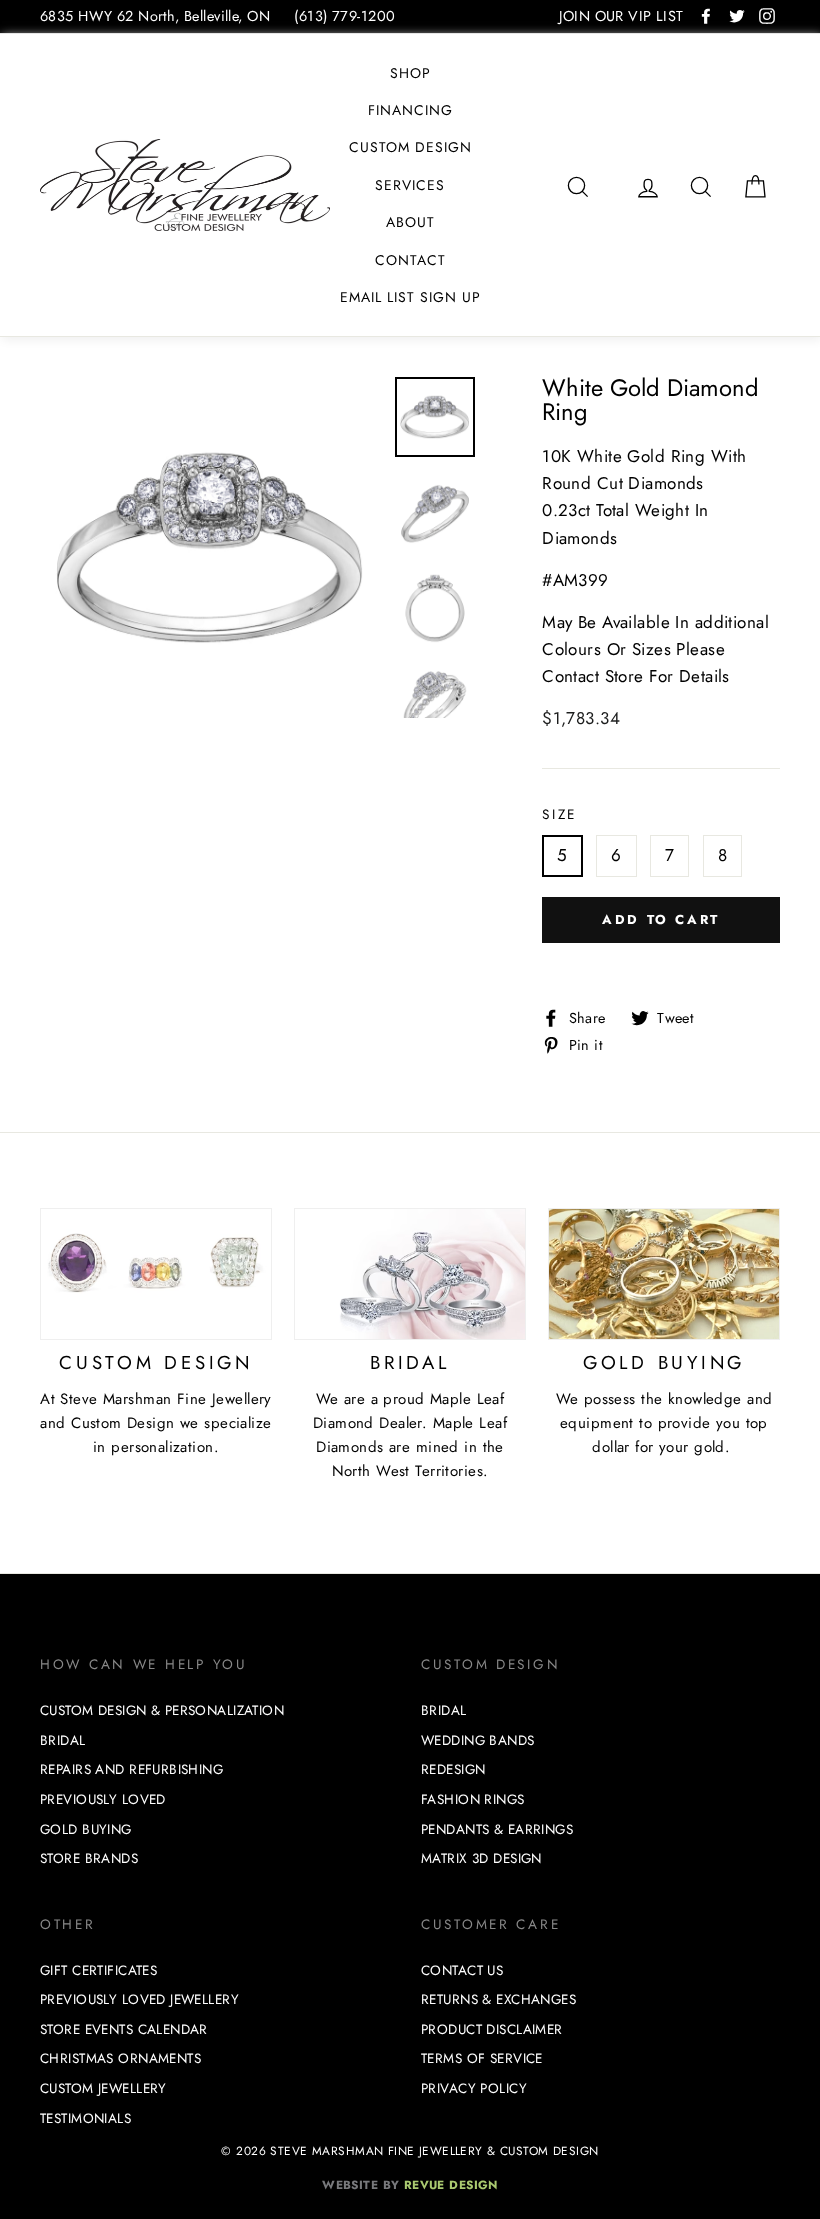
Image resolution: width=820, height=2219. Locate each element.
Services (410, 185)
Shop (410, 73)
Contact (410, 260)
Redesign (453, 1769)
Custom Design (410, 147)
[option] (210, 547)
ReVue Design (410, 2184)
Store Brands (89, 1858)
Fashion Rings (473, 1799)
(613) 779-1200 (344, 16)
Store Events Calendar (124, 2029)
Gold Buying (86, 1829)
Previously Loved (103, 1799)
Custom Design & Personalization (162, 1710)
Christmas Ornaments (120, 2058)
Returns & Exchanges (498, 1999)
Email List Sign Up (410, 297)
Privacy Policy (474, 2088)
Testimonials (85, 2118)
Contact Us (462, 1970)
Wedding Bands (478, 1740)
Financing (410, 110)
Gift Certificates (98, 1970)
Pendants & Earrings (497, 1829)
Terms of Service (482, 2058)
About (410, 222)
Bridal (63, 1740)
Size (559, 814)
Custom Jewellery (103, 2088)
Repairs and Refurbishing (131, 1769)
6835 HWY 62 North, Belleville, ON (155, 16)
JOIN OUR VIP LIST (621, 16)
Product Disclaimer (492, 2029)
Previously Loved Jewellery (139, 1999)
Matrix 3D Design (481, 1858)
